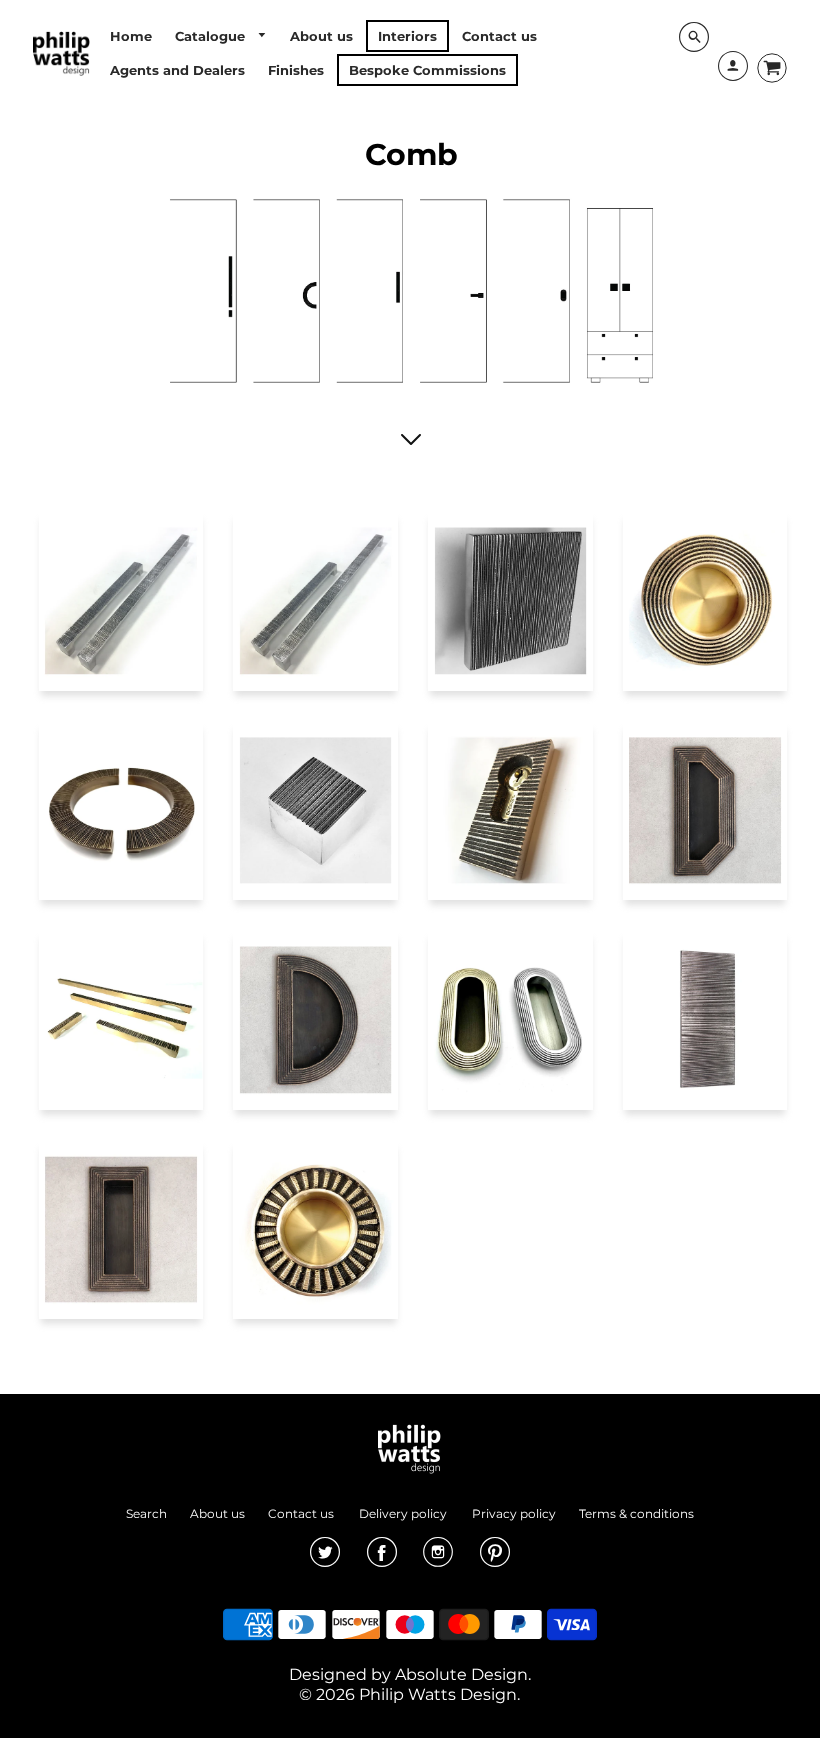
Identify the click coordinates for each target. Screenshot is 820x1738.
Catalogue (212, 36)
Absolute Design (461, 1674)
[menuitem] (131, 36)
